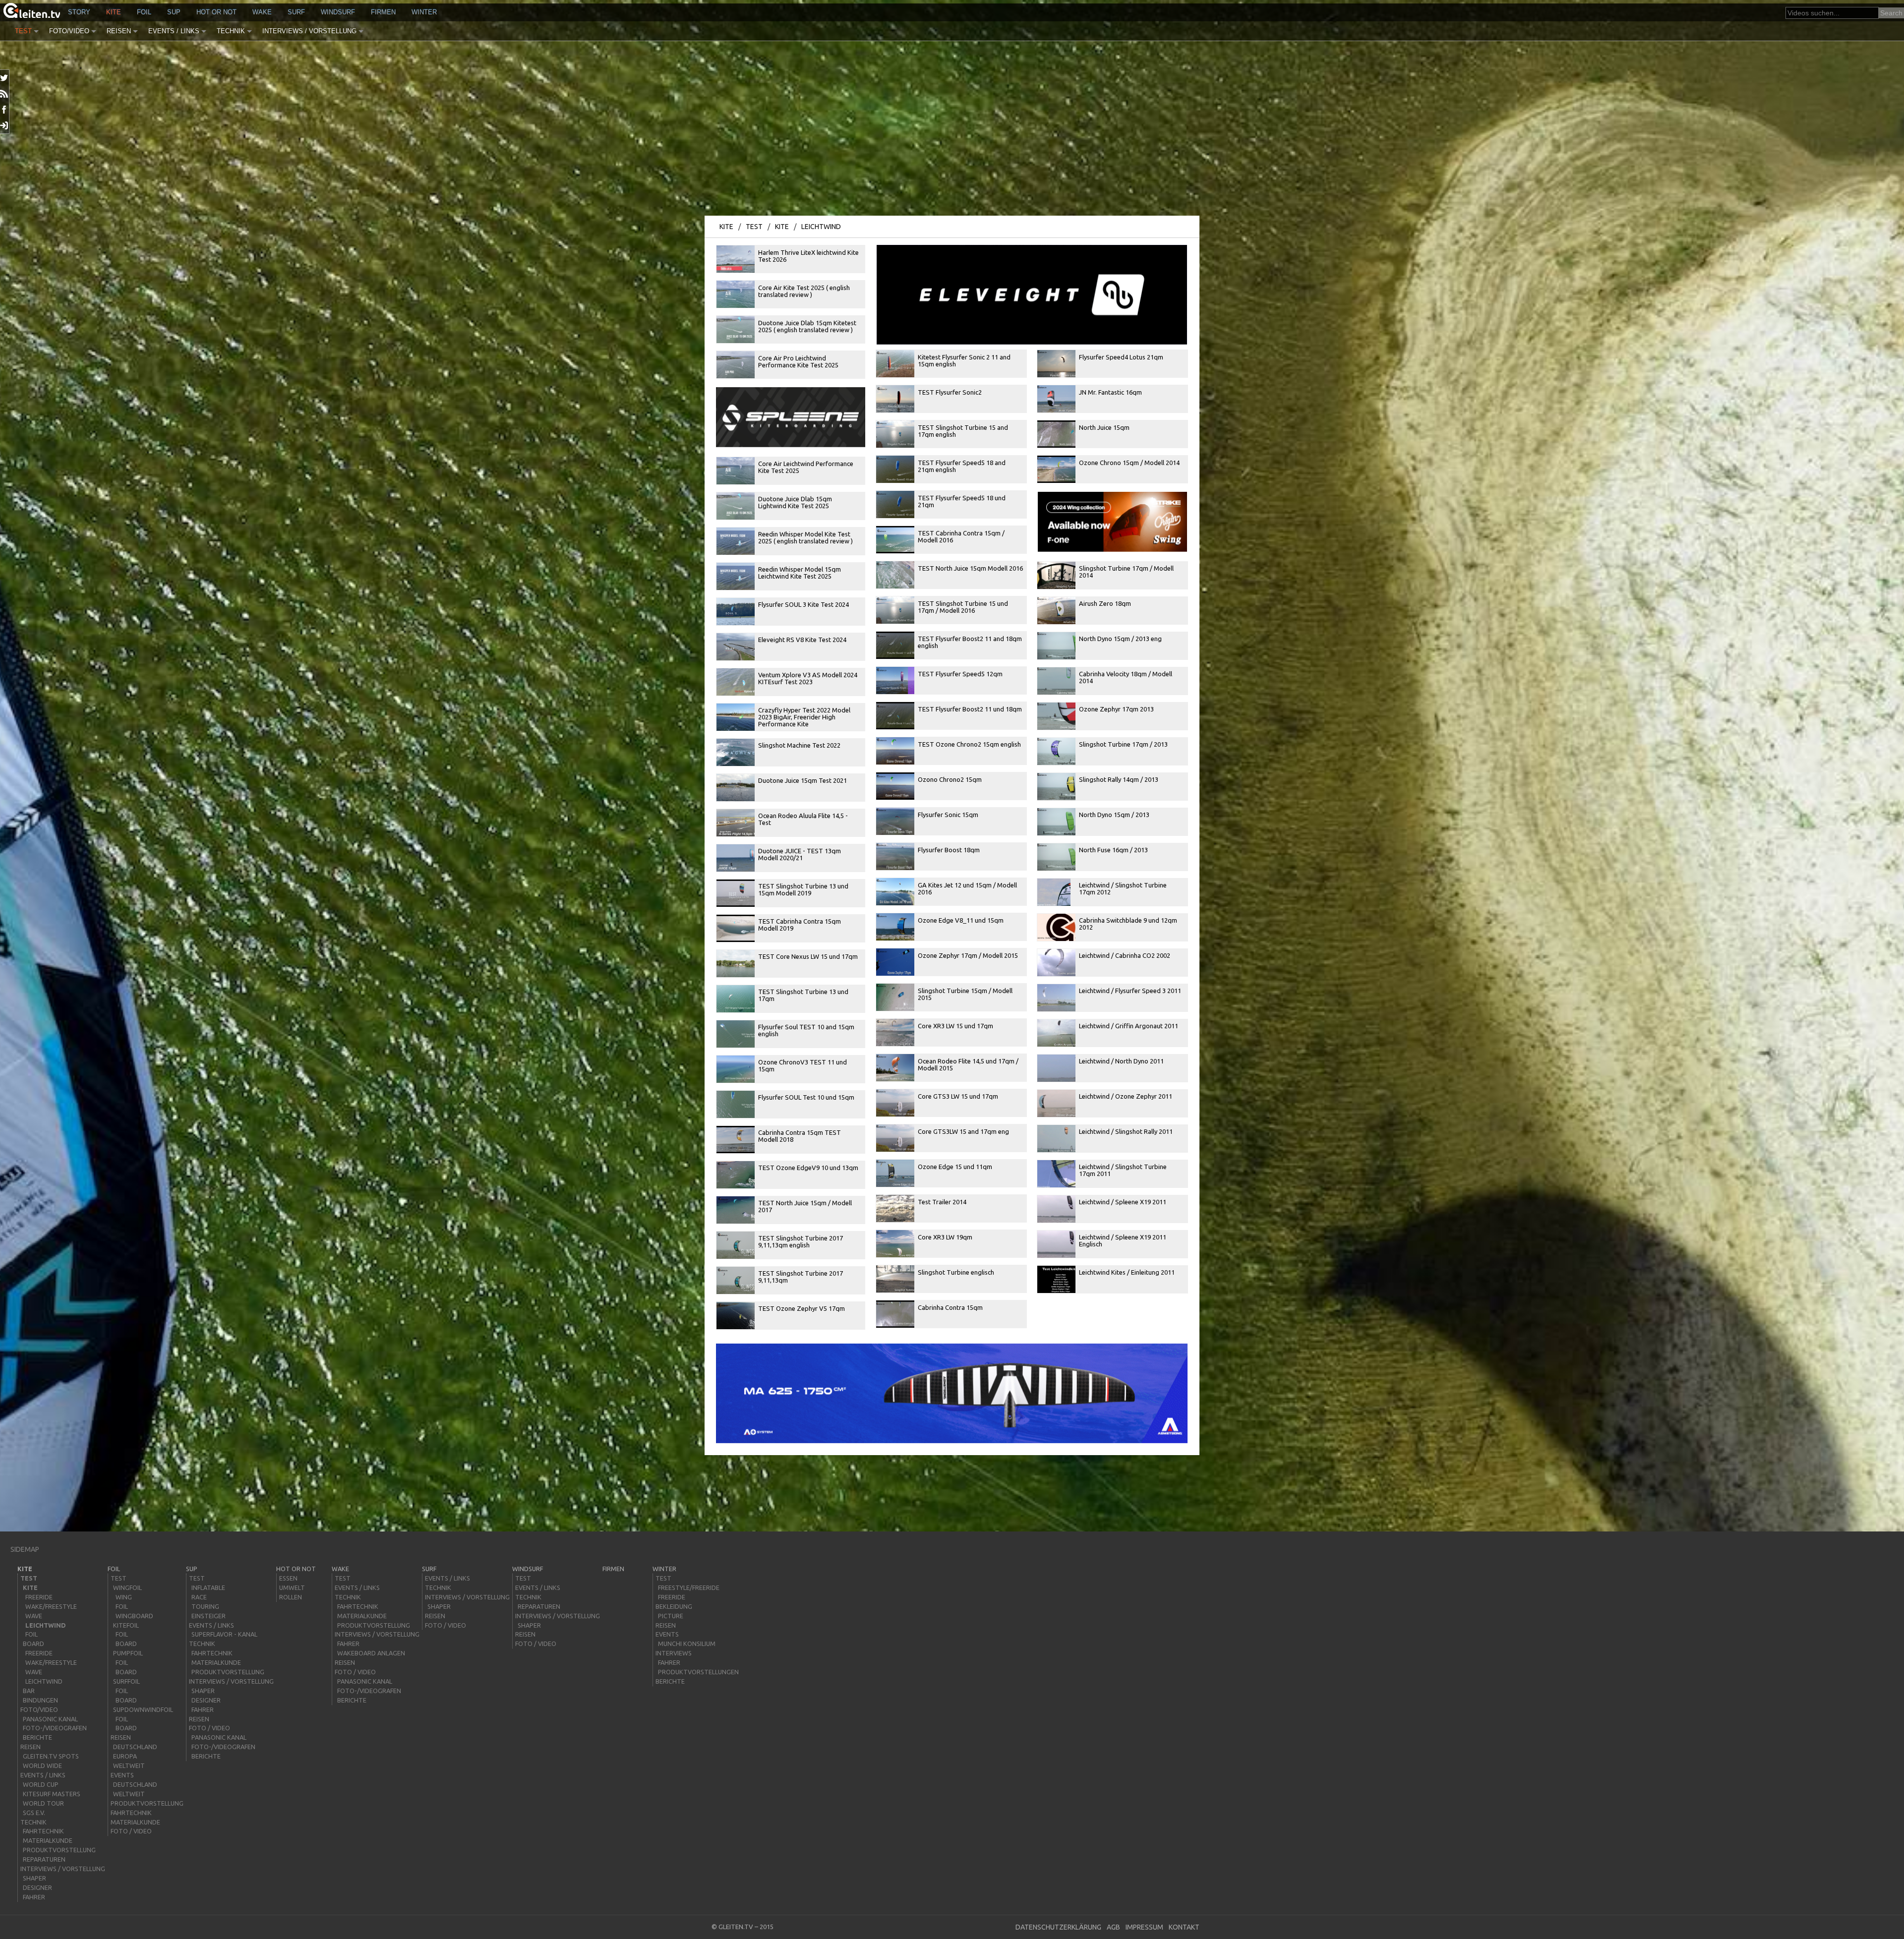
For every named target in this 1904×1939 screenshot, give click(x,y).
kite (114, 12)
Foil (144, 12)
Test (23, 31)
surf (296, 12)
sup (174, 12)
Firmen (383, 12)
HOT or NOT (216, 12)
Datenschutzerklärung (1058, 1927)
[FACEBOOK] (5, 110)
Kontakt (1184, 1927)
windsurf (338, 12)
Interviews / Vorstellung (309, 31)
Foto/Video (69, 31)
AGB (1113, 1927)
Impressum (1144, 1927)
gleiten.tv (736, 1927)
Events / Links (174, 31)
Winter (424, 12)
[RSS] (5, 94)
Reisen (119, 31)
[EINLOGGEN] (5, 125)
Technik (231, 31)
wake (262, 12)
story (79, 12)
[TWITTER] (5, 78)
